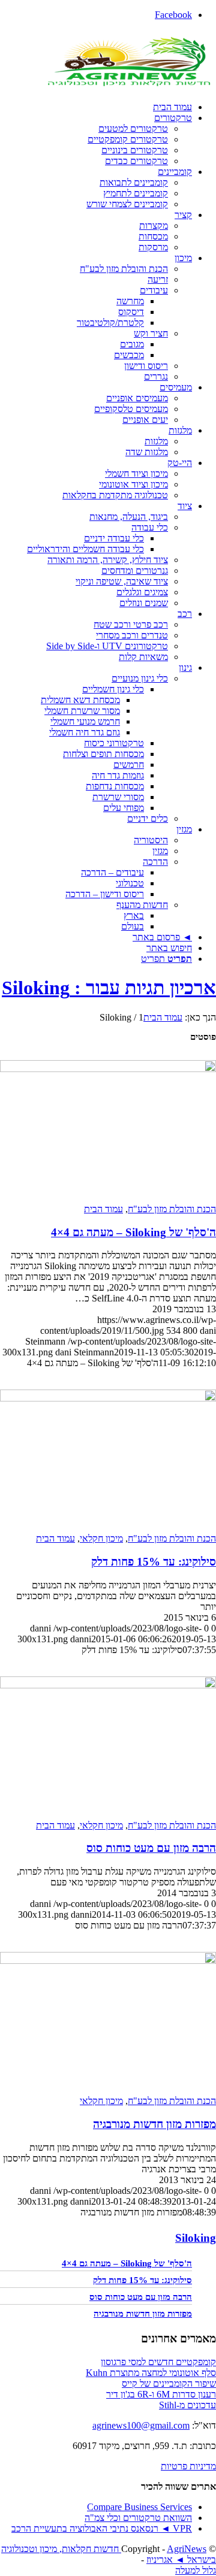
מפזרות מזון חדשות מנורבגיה (154, 2124)
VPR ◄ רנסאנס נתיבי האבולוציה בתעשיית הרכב (102, 2528)
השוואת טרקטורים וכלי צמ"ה (138, 2518)
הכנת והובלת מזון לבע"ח (172, 1209)
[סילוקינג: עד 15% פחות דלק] (108, 1398)
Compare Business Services (139, 2507)
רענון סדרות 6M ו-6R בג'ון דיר (161, 2394)
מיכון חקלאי (101, 1538)
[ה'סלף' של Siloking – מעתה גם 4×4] (108, 1069)
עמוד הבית (103, 1209)
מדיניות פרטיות (188, 2466)
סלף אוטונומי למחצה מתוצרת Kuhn (151, 2373)
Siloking (196, 2238)
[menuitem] (96, 107)
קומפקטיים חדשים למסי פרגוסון (158, 2362)
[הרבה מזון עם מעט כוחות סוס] (108, 1685)
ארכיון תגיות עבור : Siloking (109, 988)
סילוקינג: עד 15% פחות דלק (154, 1562)
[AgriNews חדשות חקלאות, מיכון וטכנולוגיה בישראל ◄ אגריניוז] (126, 87)
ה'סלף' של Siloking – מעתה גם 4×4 (133, 1232)
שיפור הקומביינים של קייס (169, 2383)
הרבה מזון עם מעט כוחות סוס (151, 1848)
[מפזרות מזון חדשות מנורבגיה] (108, 1961)
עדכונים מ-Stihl (187, 2405)
